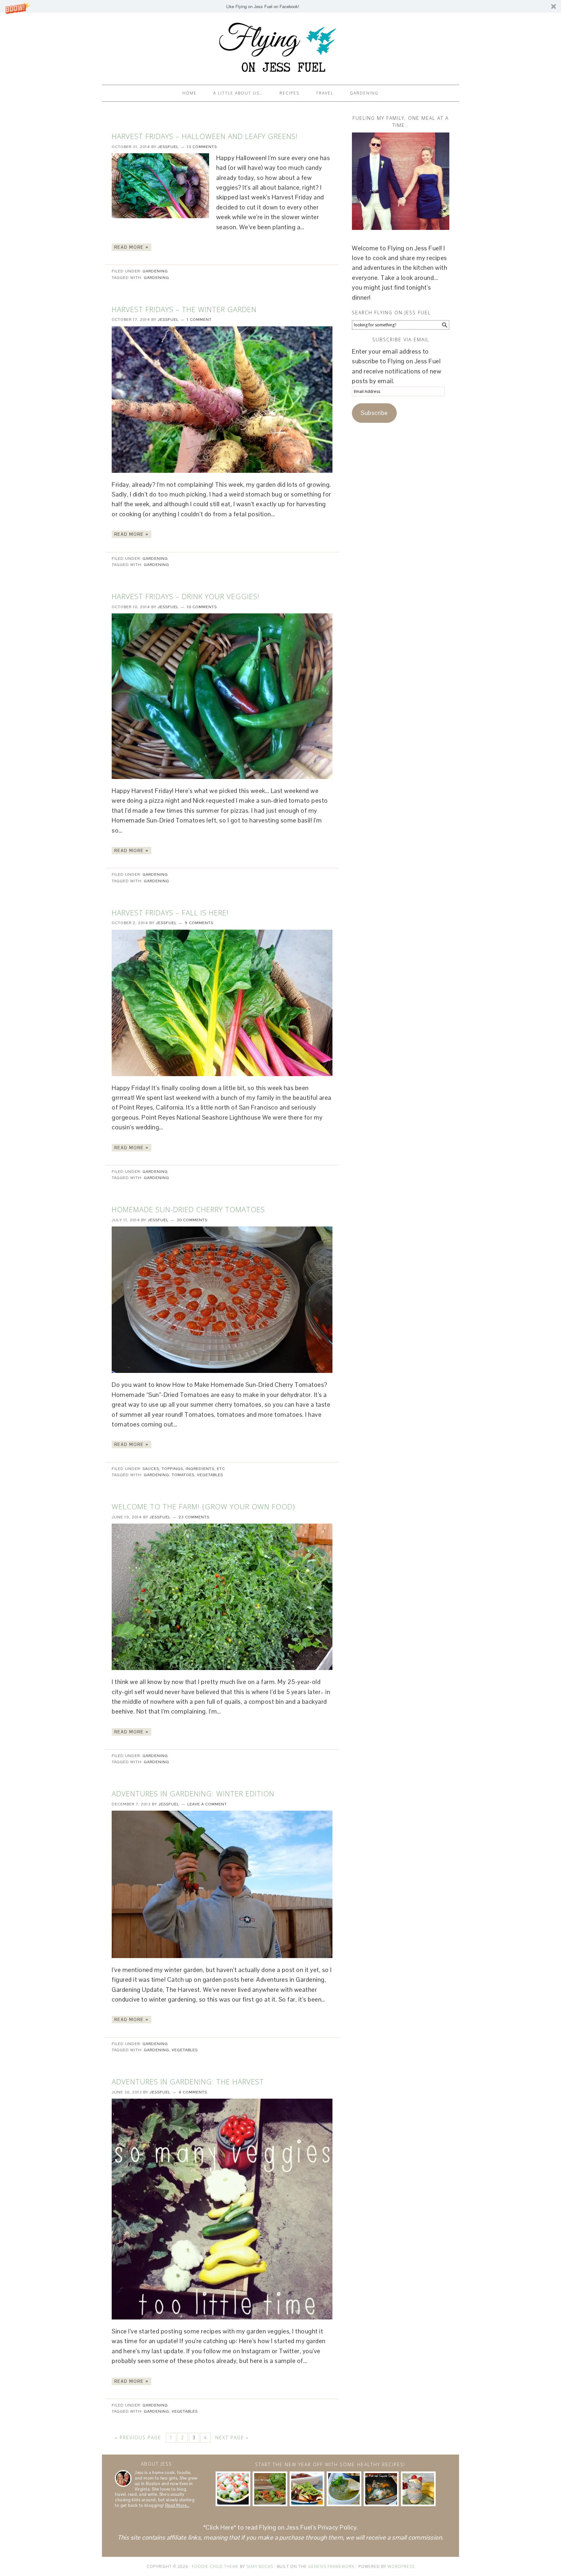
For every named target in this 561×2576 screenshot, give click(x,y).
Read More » (131, 247)
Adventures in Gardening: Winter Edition (193, 1793)
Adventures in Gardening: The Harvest (188, 2081)
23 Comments (194, 1517)
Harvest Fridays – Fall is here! (170, 912)
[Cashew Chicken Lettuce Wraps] (270, 2489)
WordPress (401, 2566)
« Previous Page (138, 2438)
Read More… (177, 2505)
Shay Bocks (260, 2566)
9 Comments (199, 923)
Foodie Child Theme (215, 2566)
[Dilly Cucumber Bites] (233, 2489)
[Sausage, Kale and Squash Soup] (381, 2489)
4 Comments (193, 2092)
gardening (156, 278)
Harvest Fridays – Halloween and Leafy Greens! (205, 136)
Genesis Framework (331, 2566)
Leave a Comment (207, 1804)
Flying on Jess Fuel (280, 46)
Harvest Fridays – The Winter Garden (184, 309)
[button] (280, 6)
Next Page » (232, 2438)
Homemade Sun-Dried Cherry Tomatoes (188, 1209)
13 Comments (202, 147)
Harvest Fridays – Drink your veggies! (186, 596)
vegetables (210, 1475)
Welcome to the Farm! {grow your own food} (204, 1506)
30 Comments (192, 1220)
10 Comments (202, 607)
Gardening (155, 271)
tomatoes (183, 1475)
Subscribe (374, 413)
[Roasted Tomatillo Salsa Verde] (344, 2489)
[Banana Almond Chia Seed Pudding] (418, 2489)
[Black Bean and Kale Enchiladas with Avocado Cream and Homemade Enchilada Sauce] (307, 2489)
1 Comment (199, 320)
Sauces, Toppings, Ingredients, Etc (184, 1469)
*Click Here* (220, 2527)
